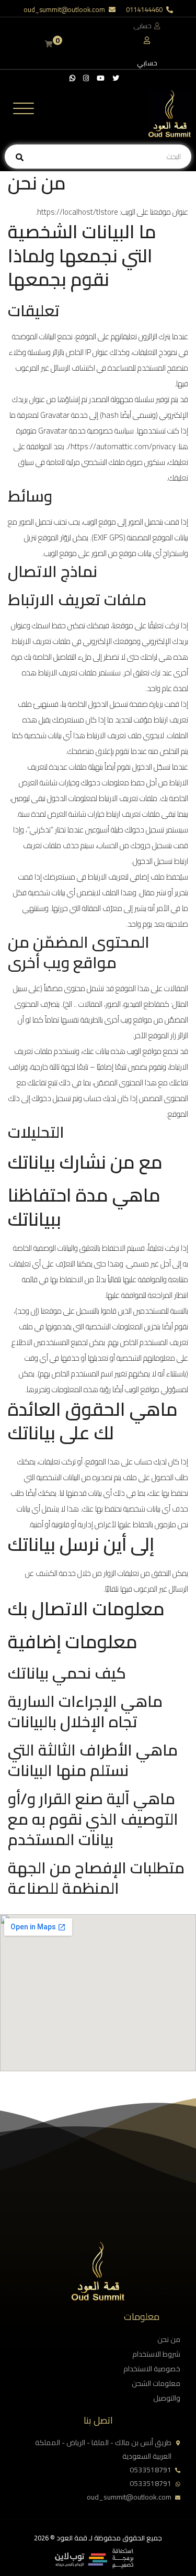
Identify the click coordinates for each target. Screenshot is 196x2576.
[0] (49, 44)
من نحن (169, 2339)
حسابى (143, 26)
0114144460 (144, 9)
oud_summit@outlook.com (64, 9)
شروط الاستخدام (156, 2354)
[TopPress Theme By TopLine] (94, 2566)
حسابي (147, 63)
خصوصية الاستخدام (152, 2369)
